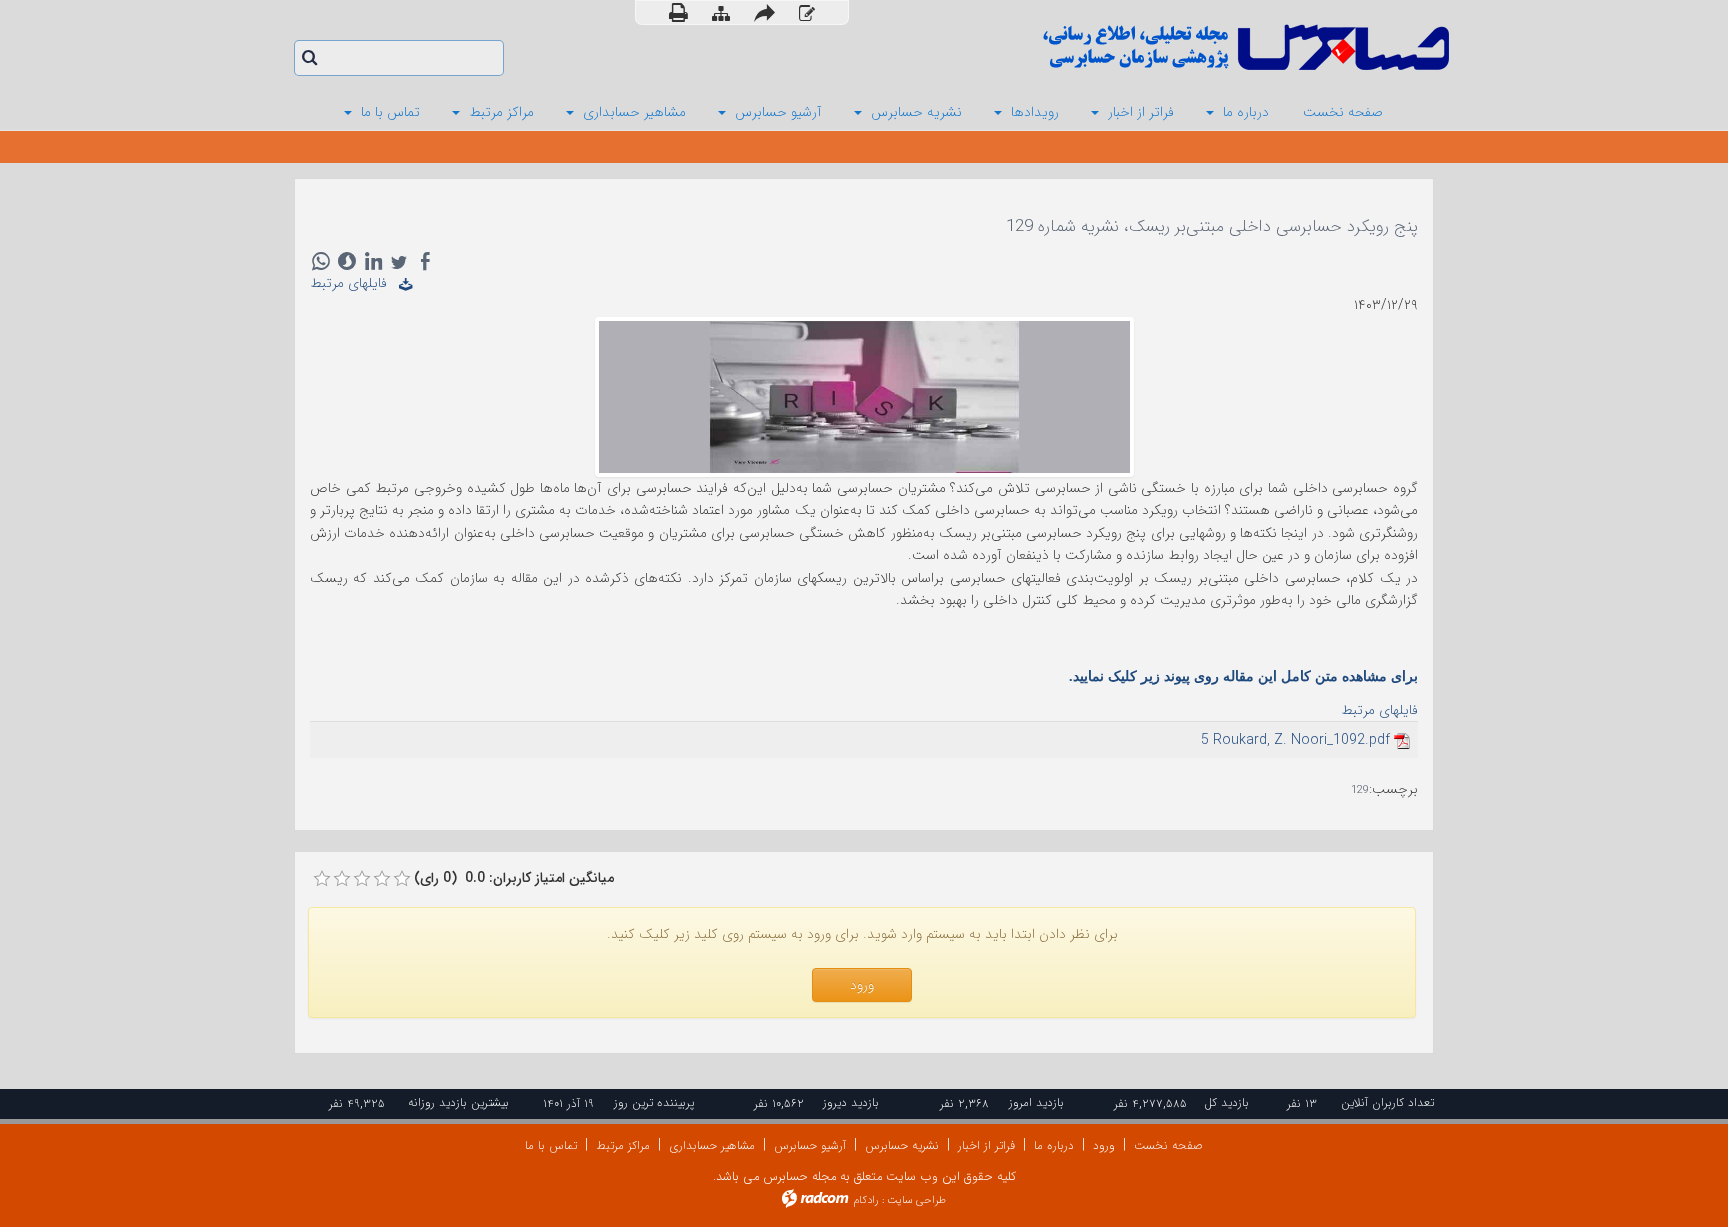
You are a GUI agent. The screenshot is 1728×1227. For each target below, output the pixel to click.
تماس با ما (551, 1145)
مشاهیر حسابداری (712, 1145)
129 (1360, 790)
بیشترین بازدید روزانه (458, 1102)
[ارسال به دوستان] (764, 12)
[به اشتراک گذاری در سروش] (347, 261)
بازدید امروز (1036, 1102)
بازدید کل (1226, 1102)
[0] (322, 879)
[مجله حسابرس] (1164, 47)
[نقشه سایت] (721, 13)
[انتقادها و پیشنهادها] (807, 13)
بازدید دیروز (851, 1102)
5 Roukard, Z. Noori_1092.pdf (1295, 740)
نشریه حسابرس (902, 1145)
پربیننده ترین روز (654, 1102)
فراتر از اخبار (986, 1145)
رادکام (866, 1200)
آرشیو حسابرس (810, 1145)
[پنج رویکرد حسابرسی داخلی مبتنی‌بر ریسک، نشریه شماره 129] (864, 396)
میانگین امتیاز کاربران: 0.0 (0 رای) (514, 878)
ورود (1104, 1145)
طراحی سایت (916, 1200)
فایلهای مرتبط (354, 283)
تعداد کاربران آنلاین (1387, 1102)
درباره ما (1054, 1145)
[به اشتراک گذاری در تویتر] (399, 261)
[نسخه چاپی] (678, 12)
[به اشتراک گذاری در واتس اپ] (321, 261)
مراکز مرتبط (623, 1145)
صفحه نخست (1168, 1145)
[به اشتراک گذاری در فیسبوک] (425, 261)
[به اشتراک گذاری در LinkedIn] (373, 261)
